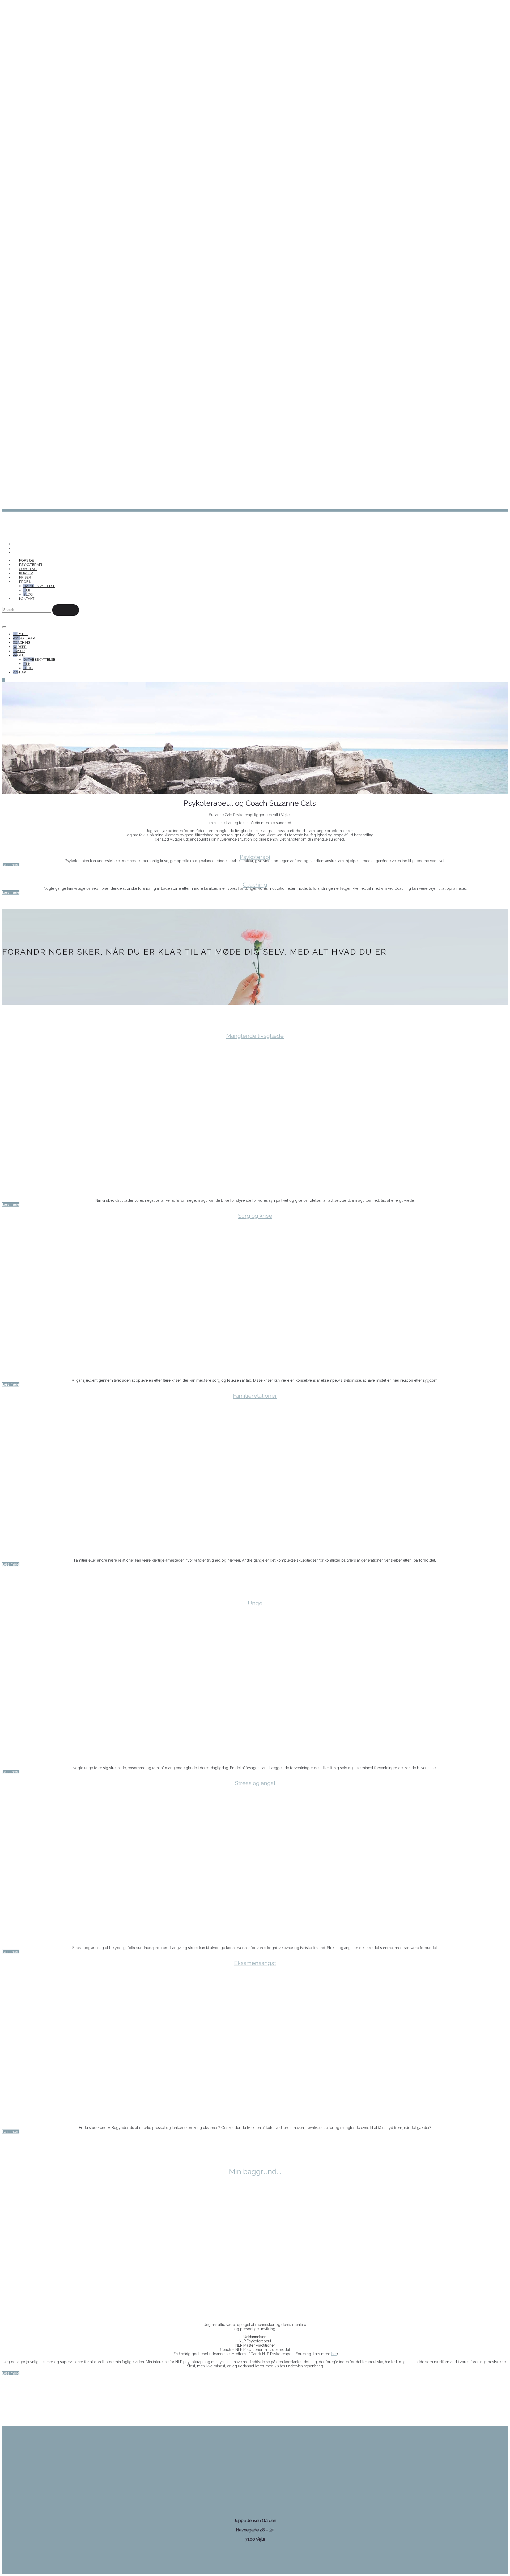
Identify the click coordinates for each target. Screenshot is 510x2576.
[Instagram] (14, 552)
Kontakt (27, 599)
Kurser (26, 573)
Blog (28, 594)
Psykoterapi (31, 565)
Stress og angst (255, 1783)
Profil (25, 582)
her (334, 2354)
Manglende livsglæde (255, 1036)
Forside (27, 560)
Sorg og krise (255, 1216)
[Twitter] (14, 548)
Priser (25, 577)
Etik (27, 590)
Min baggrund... (255, 2172)
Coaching (28, 569)
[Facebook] (14, 544)
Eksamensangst (255, 1963)
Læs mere (11, 865)
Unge (255, 1603)
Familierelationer (255, 1396)
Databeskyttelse (39, 586)
